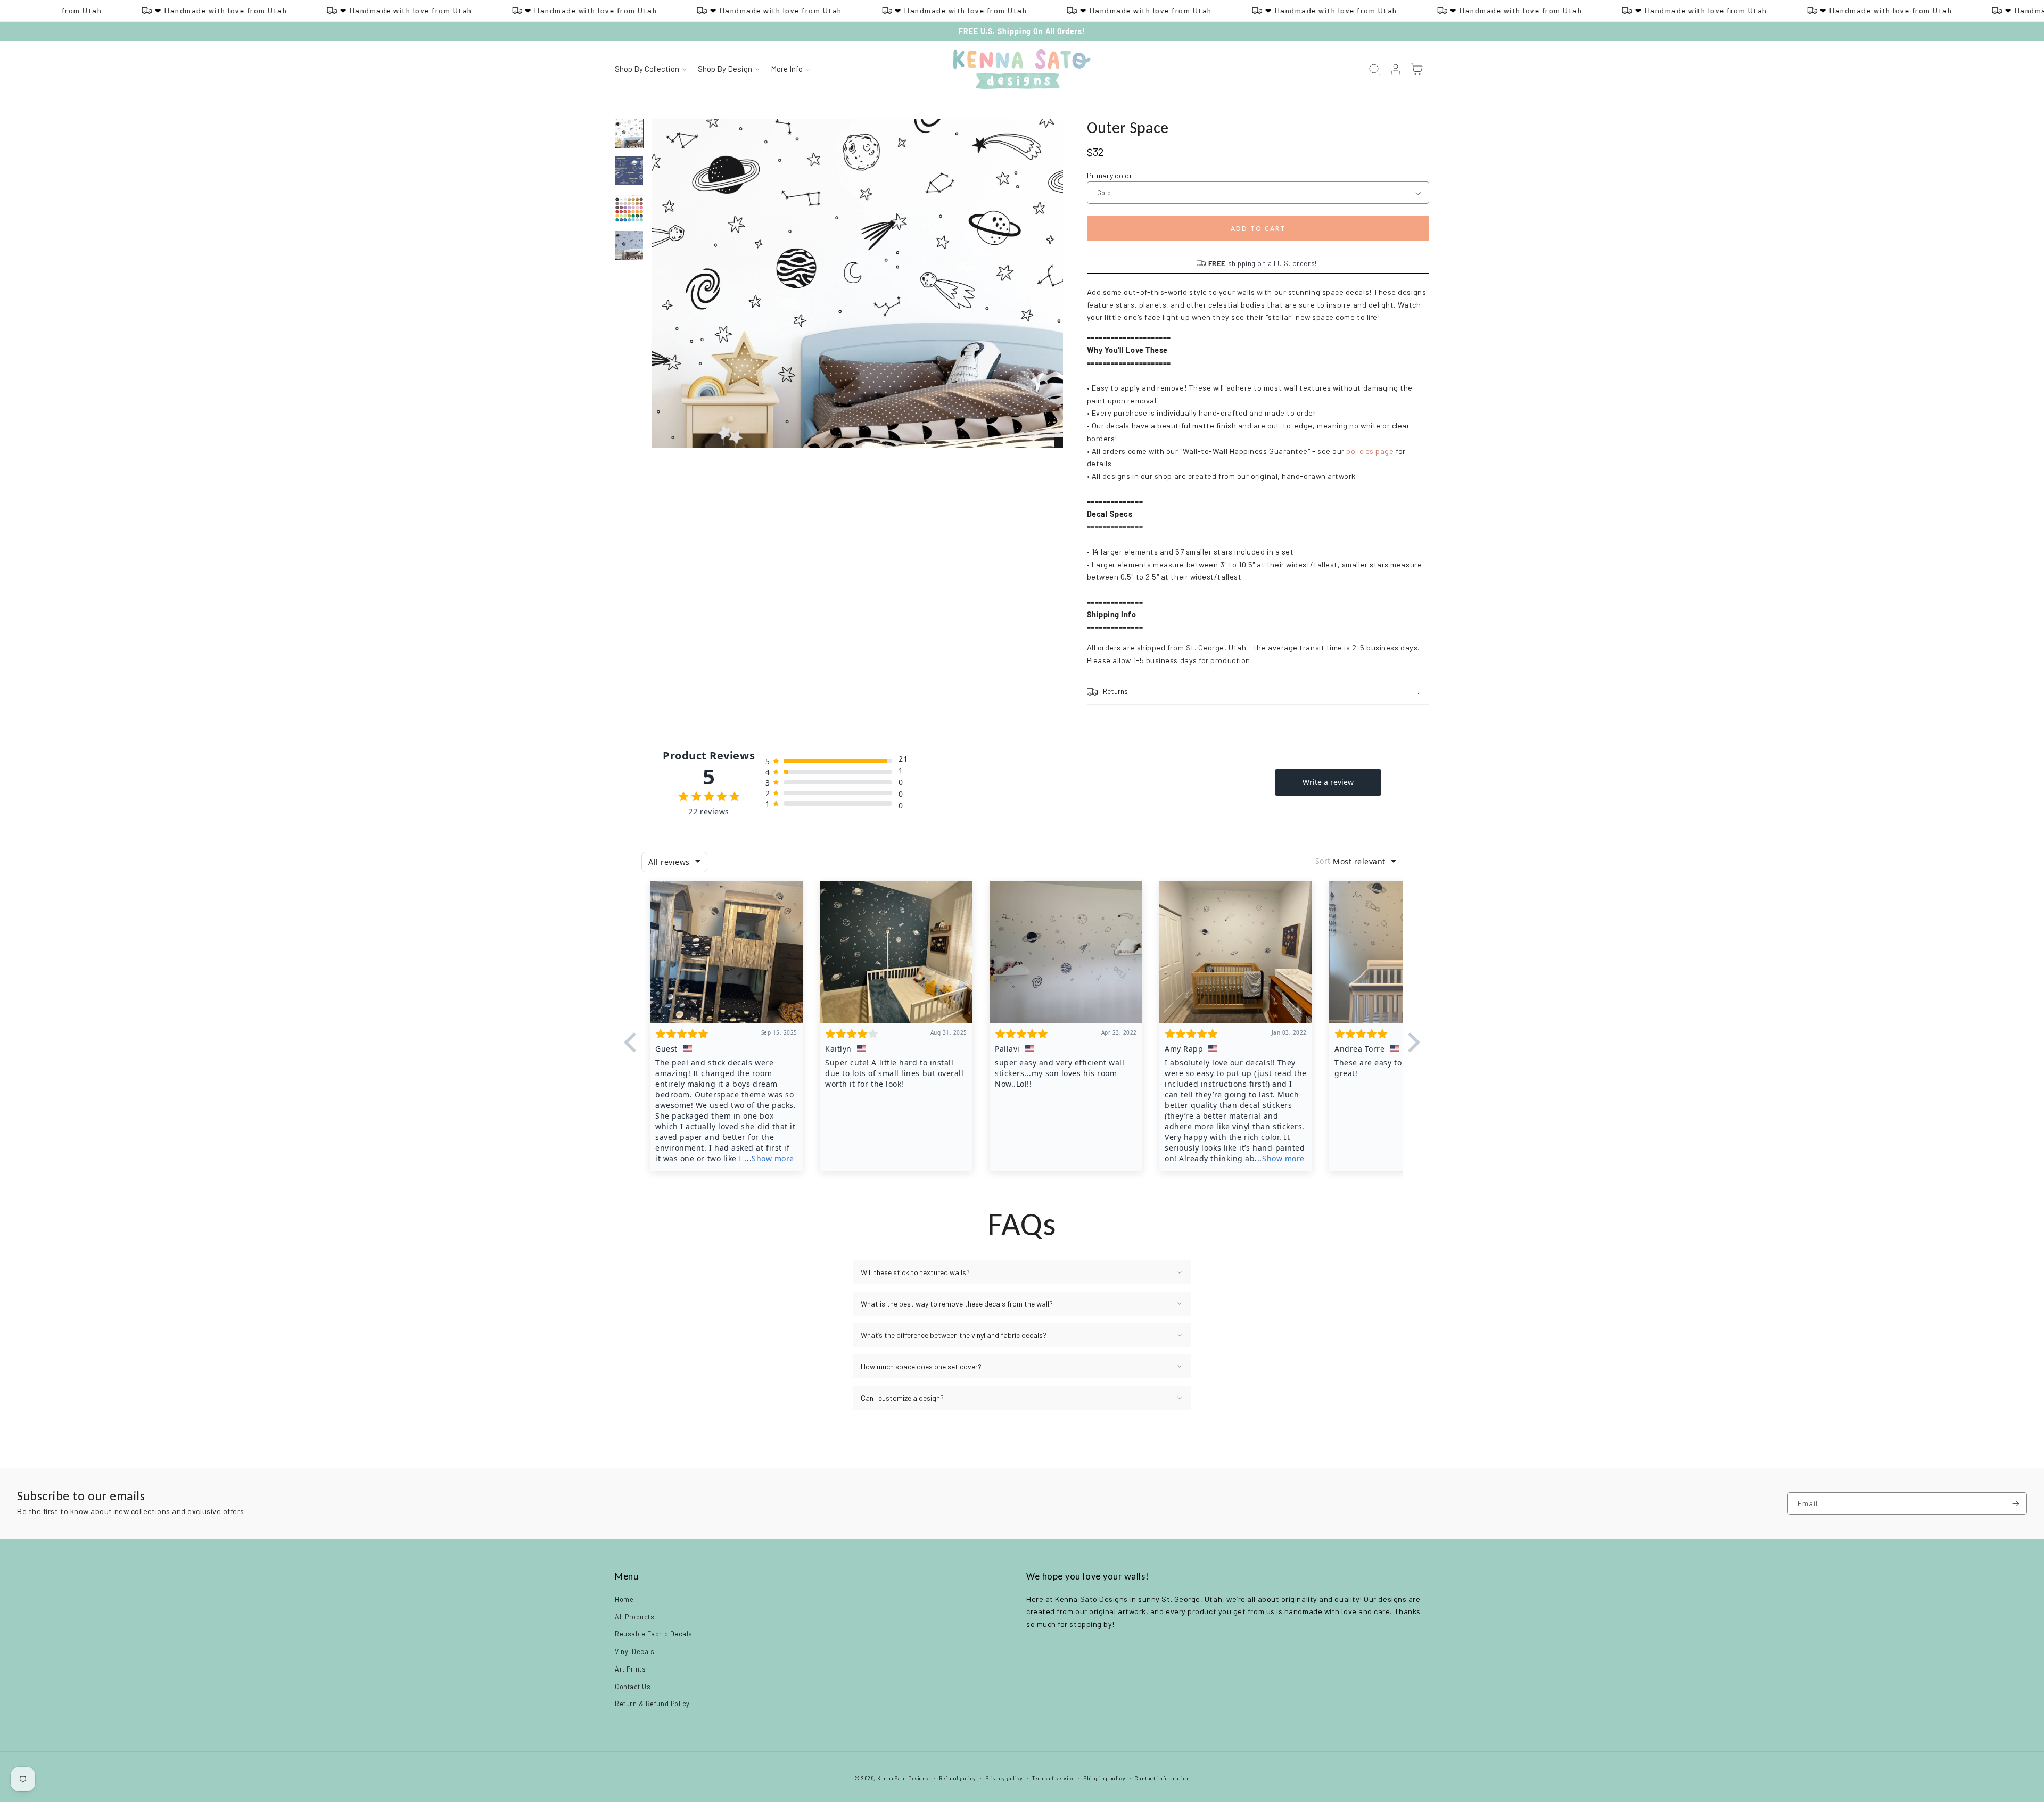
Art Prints (630, 1669)
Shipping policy (1105, 1778)
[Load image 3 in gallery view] (629, 208)
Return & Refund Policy (652, 1704)
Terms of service (1053, 1778)
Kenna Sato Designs (903, 1778)
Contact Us (633, 1687)
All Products (634, 1617)
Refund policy (958, 1778)
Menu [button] (627, 1576)
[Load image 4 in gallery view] (629, 245)
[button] (650, 70)
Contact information (1162, 1778)
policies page (1370, 451)
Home (624, 1599)
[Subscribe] (2016, 1504)
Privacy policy (1004, 1778)
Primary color (1110, 175)
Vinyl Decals (634, 1651)
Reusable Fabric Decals (654, 1634)
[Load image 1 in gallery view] (629, 134)
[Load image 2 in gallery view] (629, 171)
